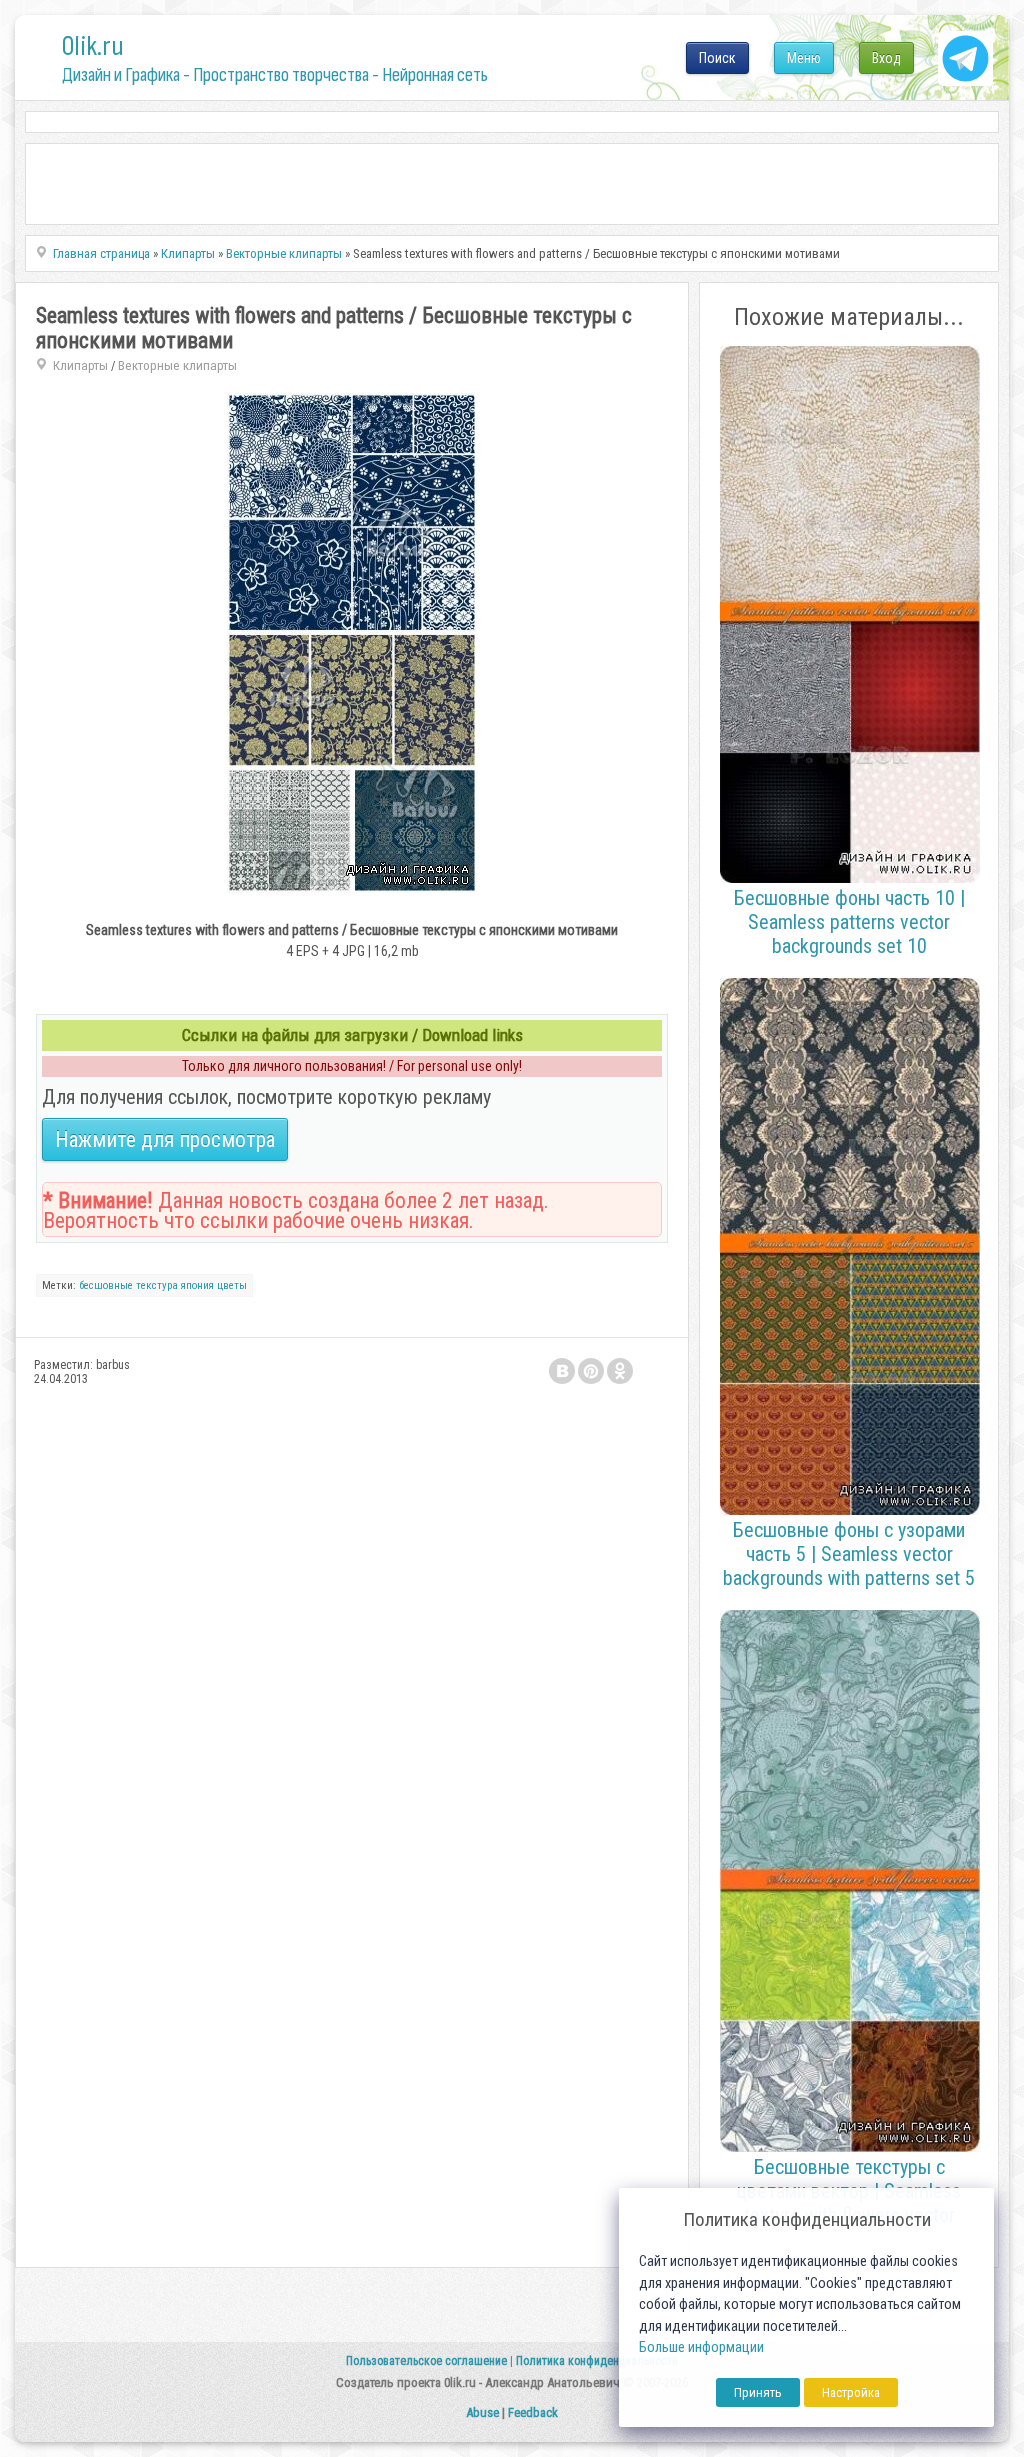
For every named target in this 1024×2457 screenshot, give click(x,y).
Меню (804, 58)
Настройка (851, 2392)
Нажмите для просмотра (165, 1139)
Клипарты (80, 365)
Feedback (533, 2412)
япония (197, 1285)
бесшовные (106, 1285)
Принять (758, 2392)
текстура (157, 1285)
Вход (886, 58)
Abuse (482, 2412)
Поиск (717, 58)
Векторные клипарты (177, 365)
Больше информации (701, 2347)
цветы (232, 1285)
